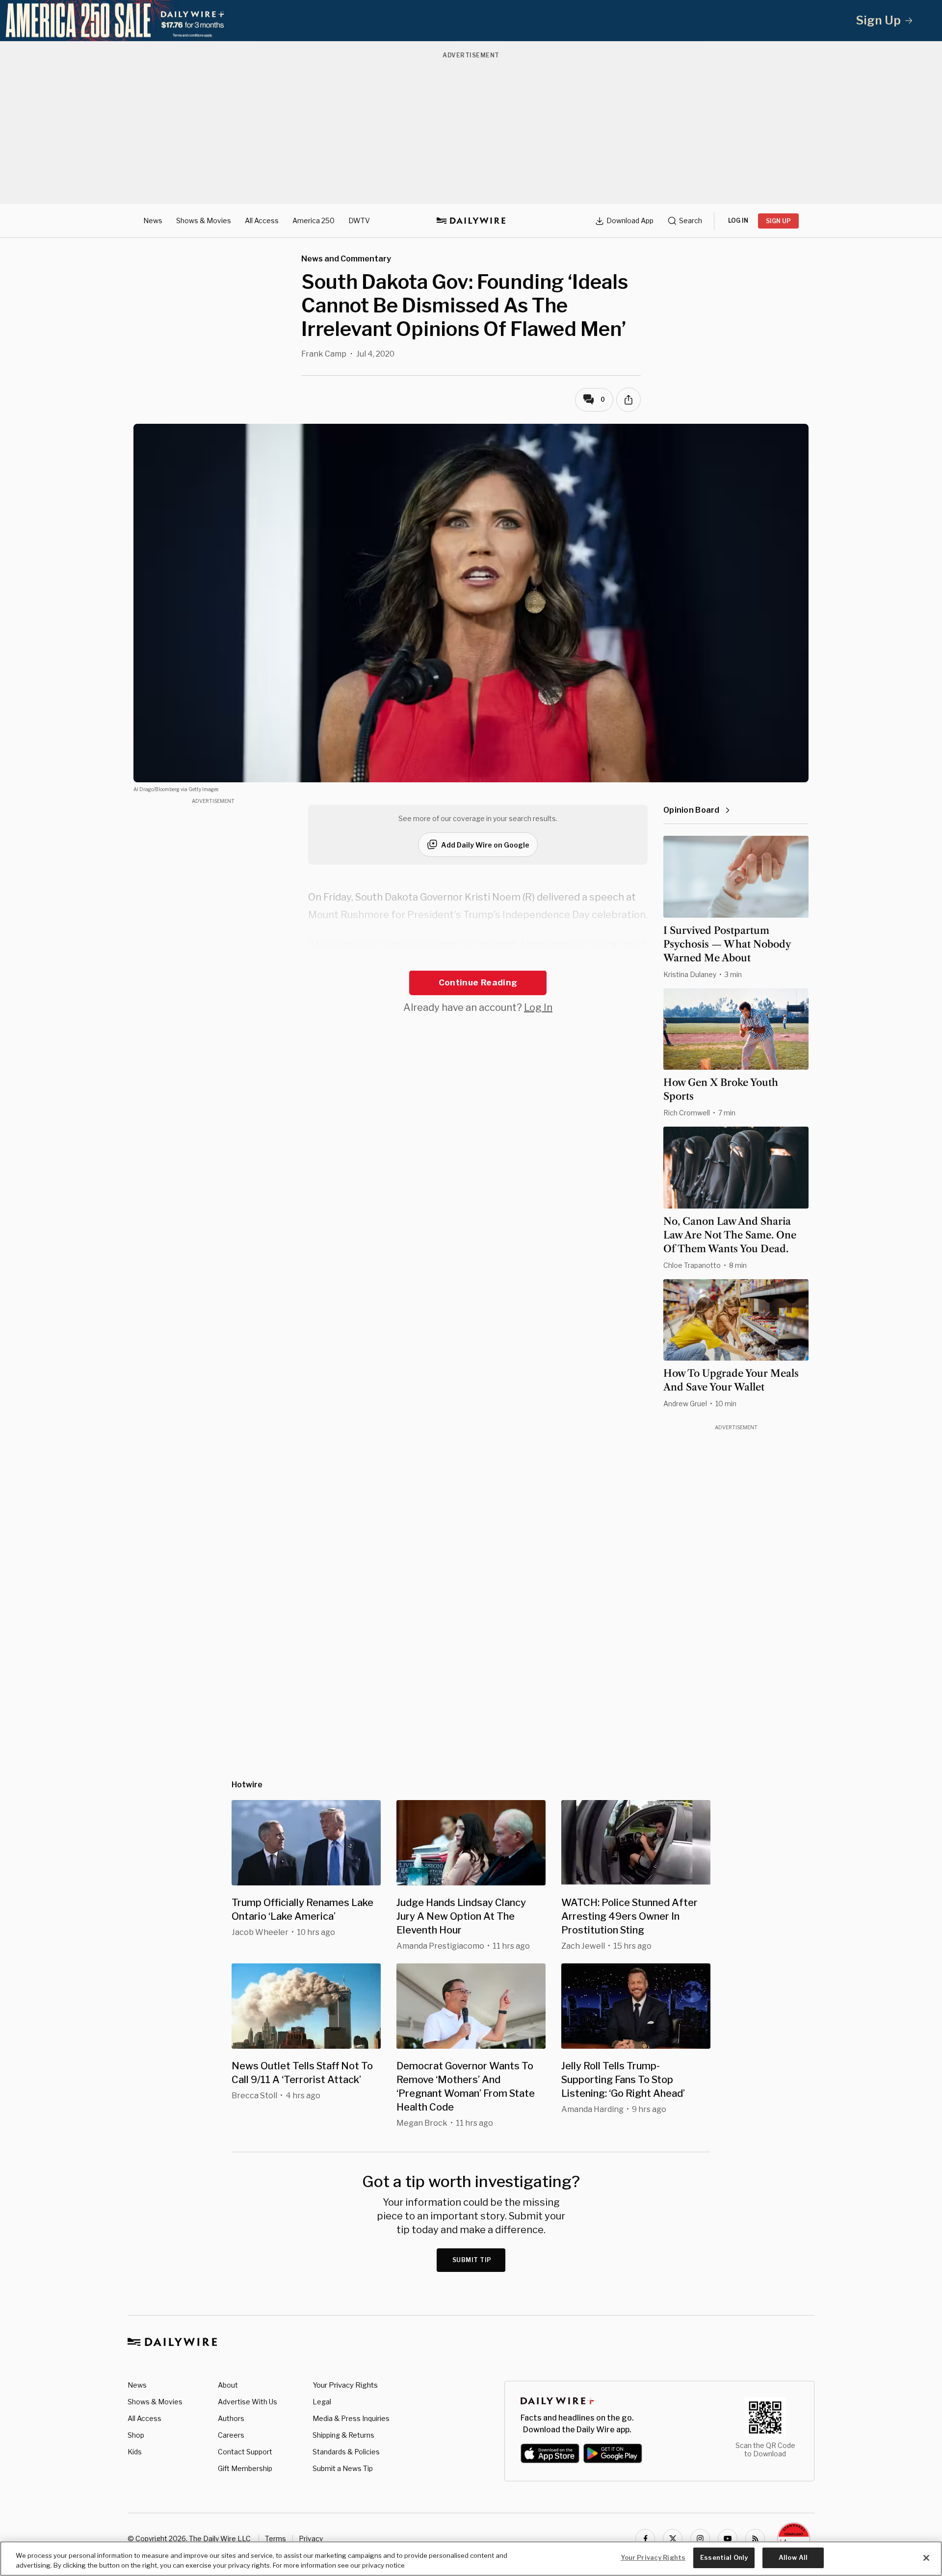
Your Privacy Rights (345, 2385)
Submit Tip (472, 2260)
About (228, 2385)
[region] (471, 2559)
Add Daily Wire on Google (485, 845)
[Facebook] (645, 2539)
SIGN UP (778, 221)
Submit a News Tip (343, 2468)
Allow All (793, 2557)
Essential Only (724, 2557)
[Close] (926, 2558)
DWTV (359, 220)
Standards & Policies (346, 2452)
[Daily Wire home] (471, 221)
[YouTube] (728, 2539)
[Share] (628, 400)
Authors (231, 2418)
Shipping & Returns (343, 2435)
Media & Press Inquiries (351, 2418)
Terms (275, 2538)
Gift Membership (245, 2468)
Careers (231, 2435)
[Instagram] (700, 2539)
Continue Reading (478, 982)
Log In (538, 1007)
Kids (135, 2452)
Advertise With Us (248, 2402)
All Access (262, 220)
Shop (136, 2435)
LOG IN (738, 220)
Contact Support (245, 2452)
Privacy (311, 2538)
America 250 (314, 220)
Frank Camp (324, 354)
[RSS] (755, 2539)
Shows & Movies (204, 220)
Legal (322, 2402)
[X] (673, 2539)
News (153, 220)
